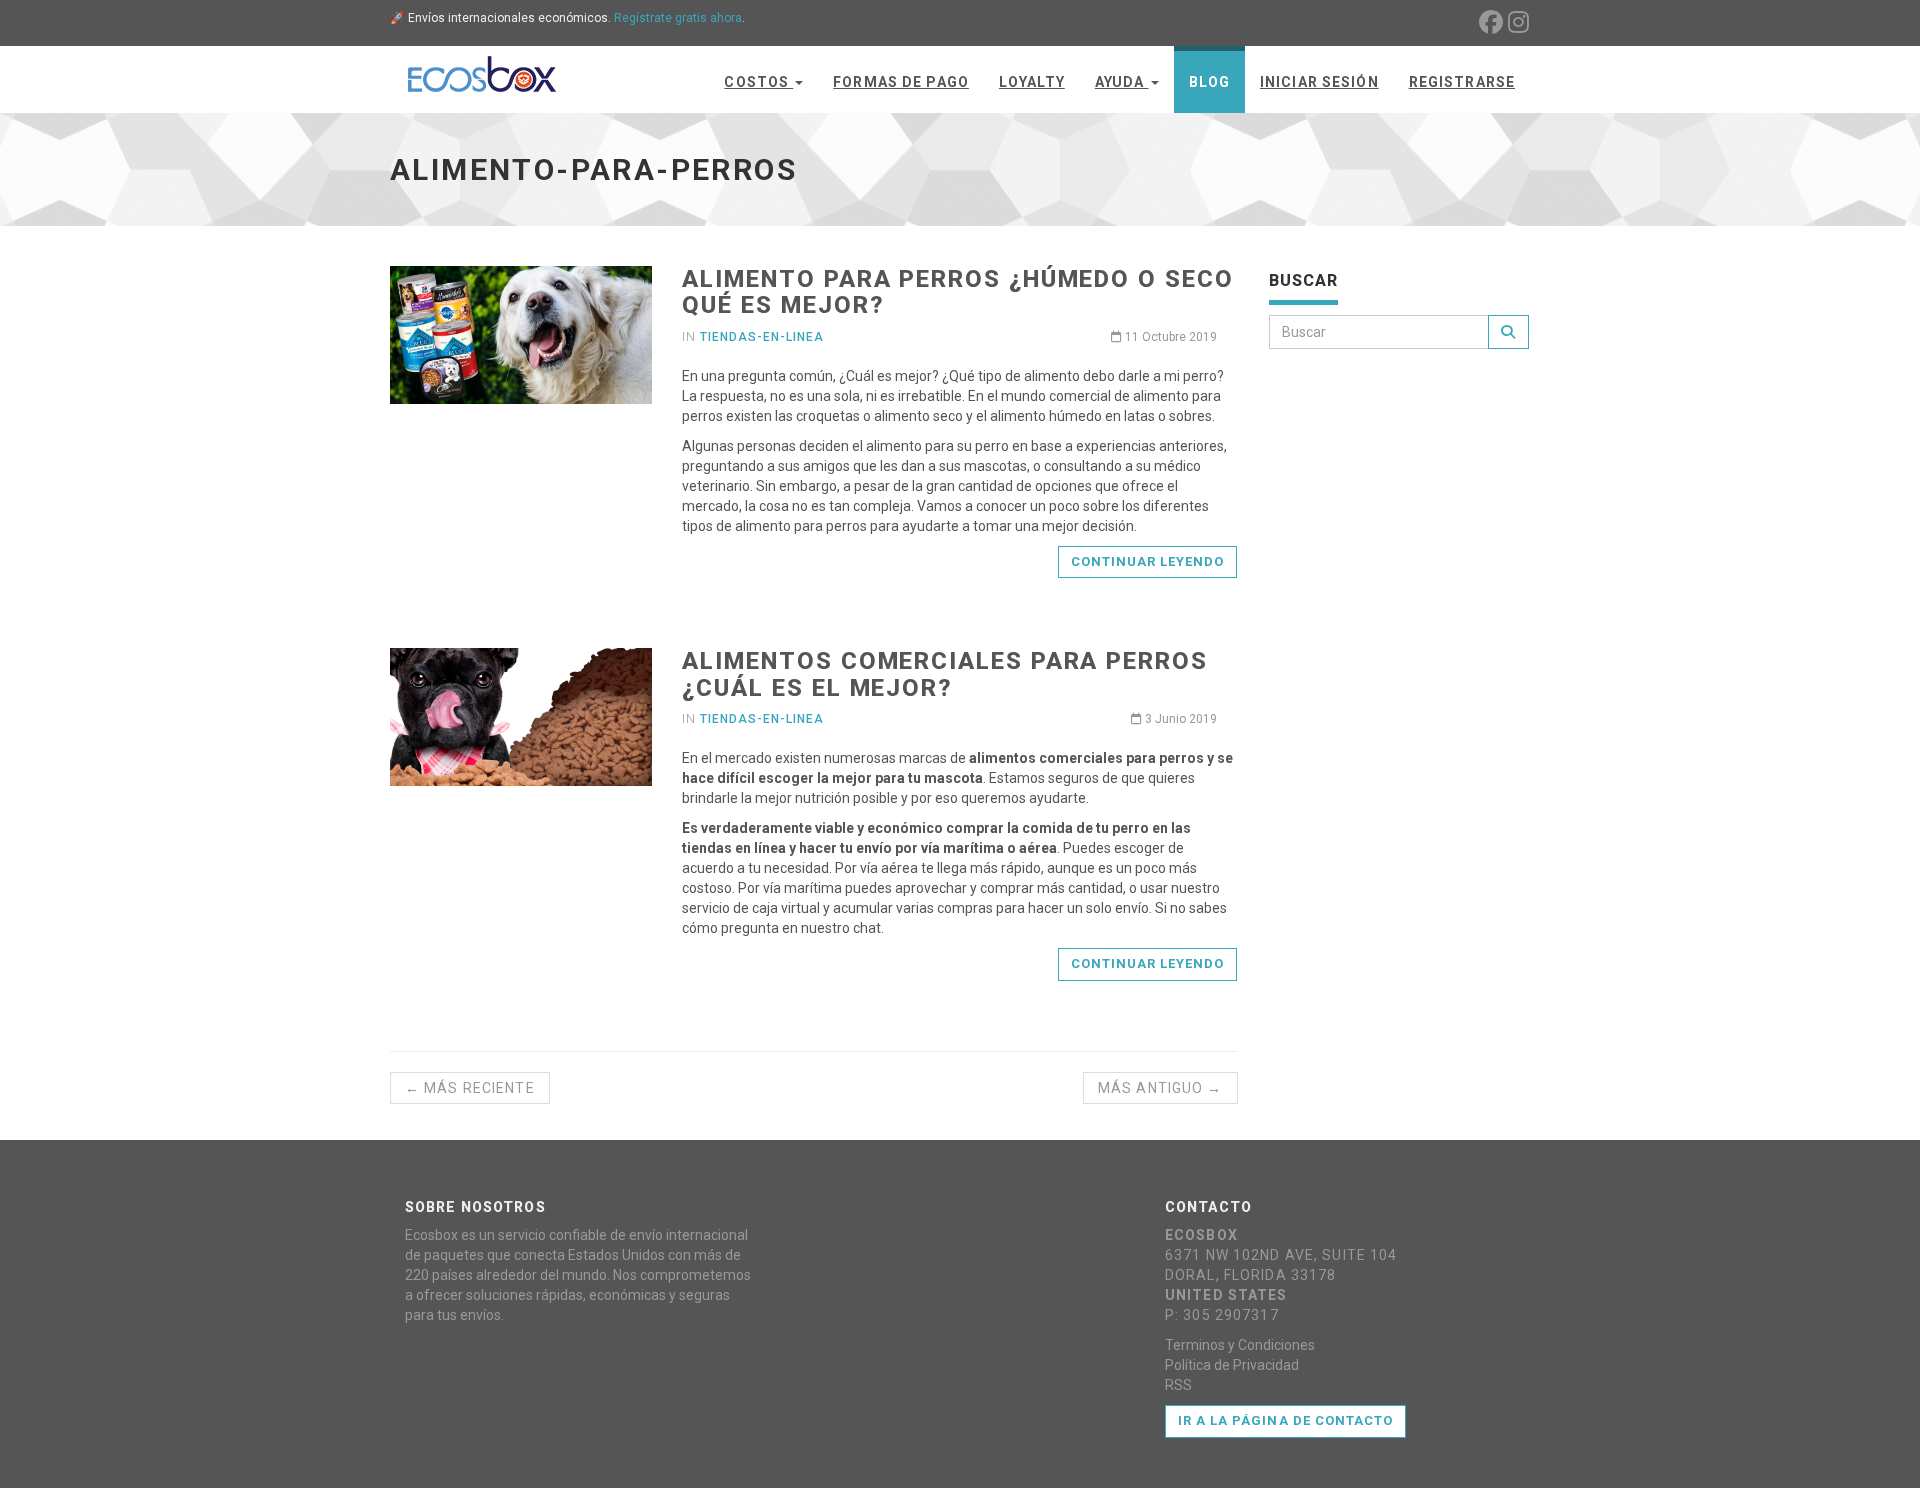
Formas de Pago (901, 82)
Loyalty (1032, 82)
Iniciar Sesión (1319, 82)
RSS (1178, 1385)
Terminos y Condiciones (1240, 1345)
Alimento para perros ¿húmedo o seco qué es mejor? (957, 292)
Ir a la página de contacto (1285, 1420)
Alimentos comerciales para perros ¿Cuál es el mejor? (944, 674)
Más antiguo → (1160, 1088)
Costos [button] (758, 82)
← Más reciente (470, 1088)
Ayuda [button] (1122, 82)
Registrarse (1462, 82)
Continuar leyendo (1148, 561)
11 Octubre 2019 (1169, 337)
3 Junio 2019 (1179, 719)
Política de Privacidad (1232, 1365)
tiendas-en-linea (761, 337)
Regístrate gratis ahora (678, 18)
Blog (1209, 82)
